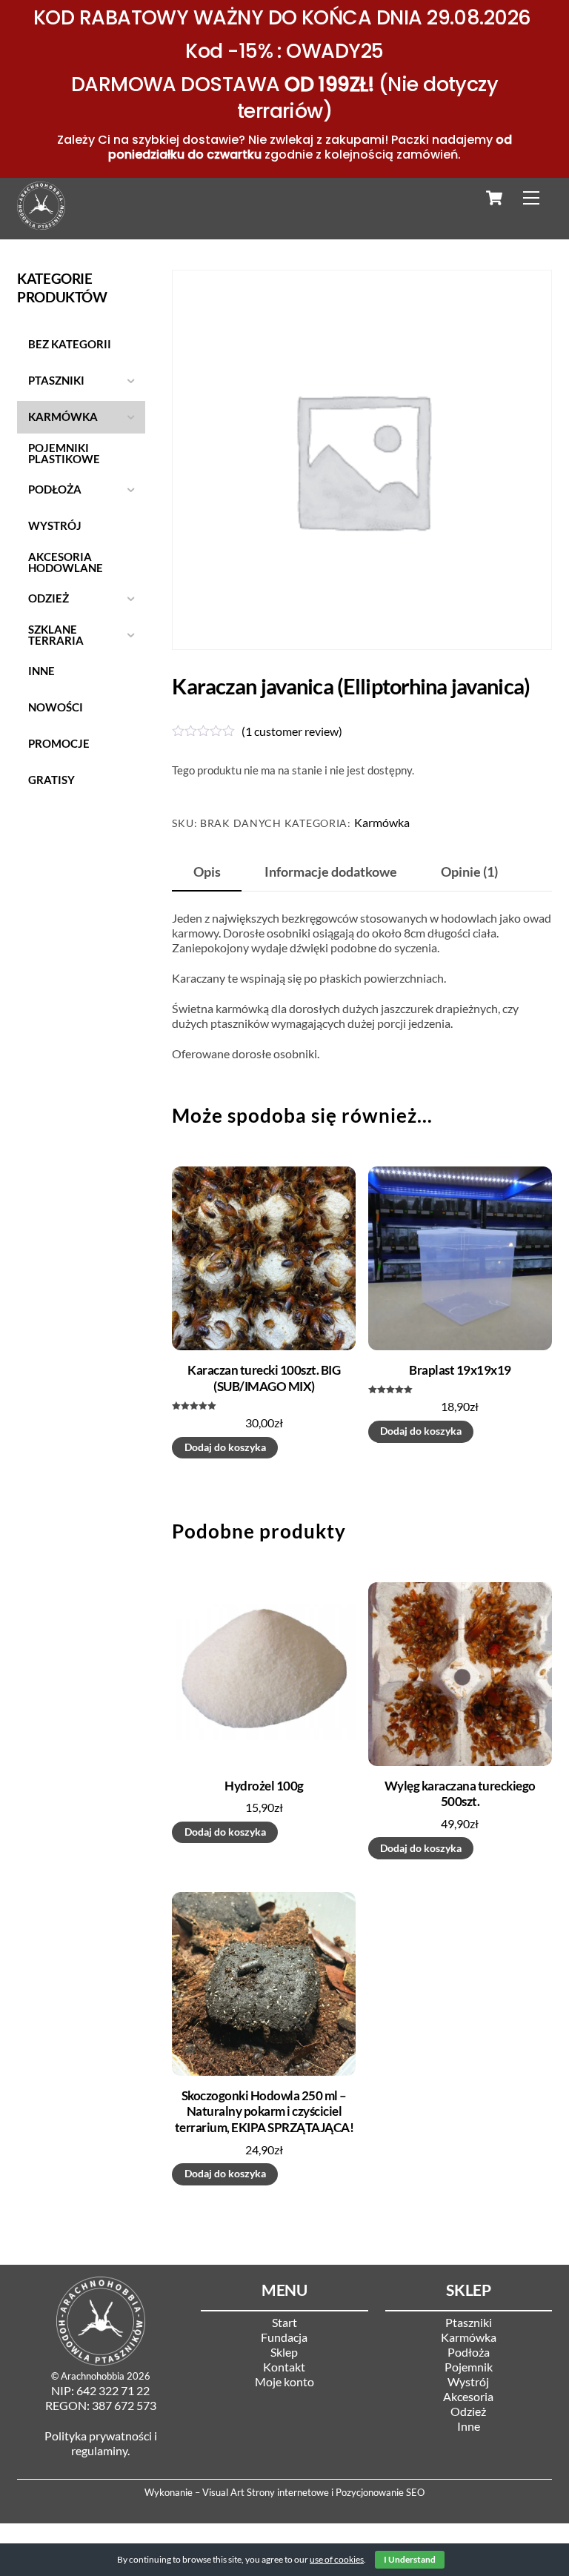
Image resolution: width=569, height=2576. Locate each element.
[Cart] (494, 198)
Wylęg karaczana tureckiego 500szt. (460, 1794)
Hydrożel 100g (264, 1786)
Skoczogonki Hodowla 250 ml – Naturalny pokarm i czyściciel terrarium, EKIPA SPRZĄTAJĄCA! (264, 2112)
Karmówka (382, 822)
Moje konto (284, 2381)
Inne (469, 2426)
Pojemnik (469, 2367)
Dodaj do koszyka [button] (225, 1447)
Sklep (284, 2352)
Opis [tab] (207, 872)
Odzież (468, 2411)
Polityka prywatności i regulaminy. (101, 2443)
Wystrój (468, 2381)
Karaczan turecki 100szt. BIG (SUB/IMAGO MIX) (264, 1378)
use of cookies (337, 2559)
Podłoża (469, 2352)
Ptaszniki (469, 2322)
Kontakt (284, 2367)
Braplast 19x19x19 (460, 1370)
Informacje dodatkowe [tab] (331, 872)
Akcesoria (468, 2396)
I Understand (410, 2559)
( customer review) (292, 731)
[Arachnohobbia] (41, 223)
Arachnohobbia (93, 2376)
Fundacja (284, 2337)
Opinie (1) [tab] (469, 872)
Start (284, 2322)
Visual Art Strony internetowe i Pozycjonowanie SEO (313, 2492)
